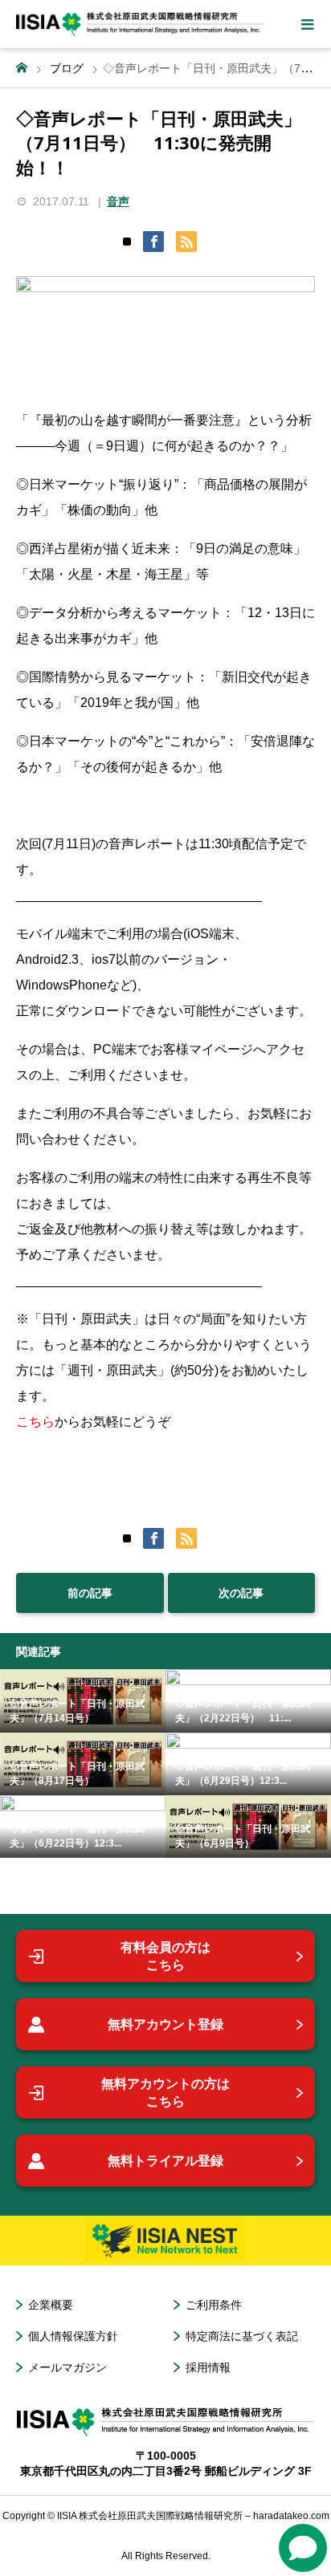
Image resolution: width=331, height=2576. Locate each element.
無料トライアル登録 (165, 2161)
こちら (35, 1422)
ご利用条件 (214, 2305)
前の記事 (90, 1593)
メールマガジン (67, 2367)
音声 (118, 201)
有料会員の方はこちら (165, 1956)
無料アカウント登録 (165, 2024)
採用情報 (208, 2367)
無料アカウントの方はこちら (165, 2092)
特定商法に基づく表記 (242, 2336)
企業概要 (51, 2305)
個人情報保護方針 (73, 2336)
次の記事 (241, 1593)
